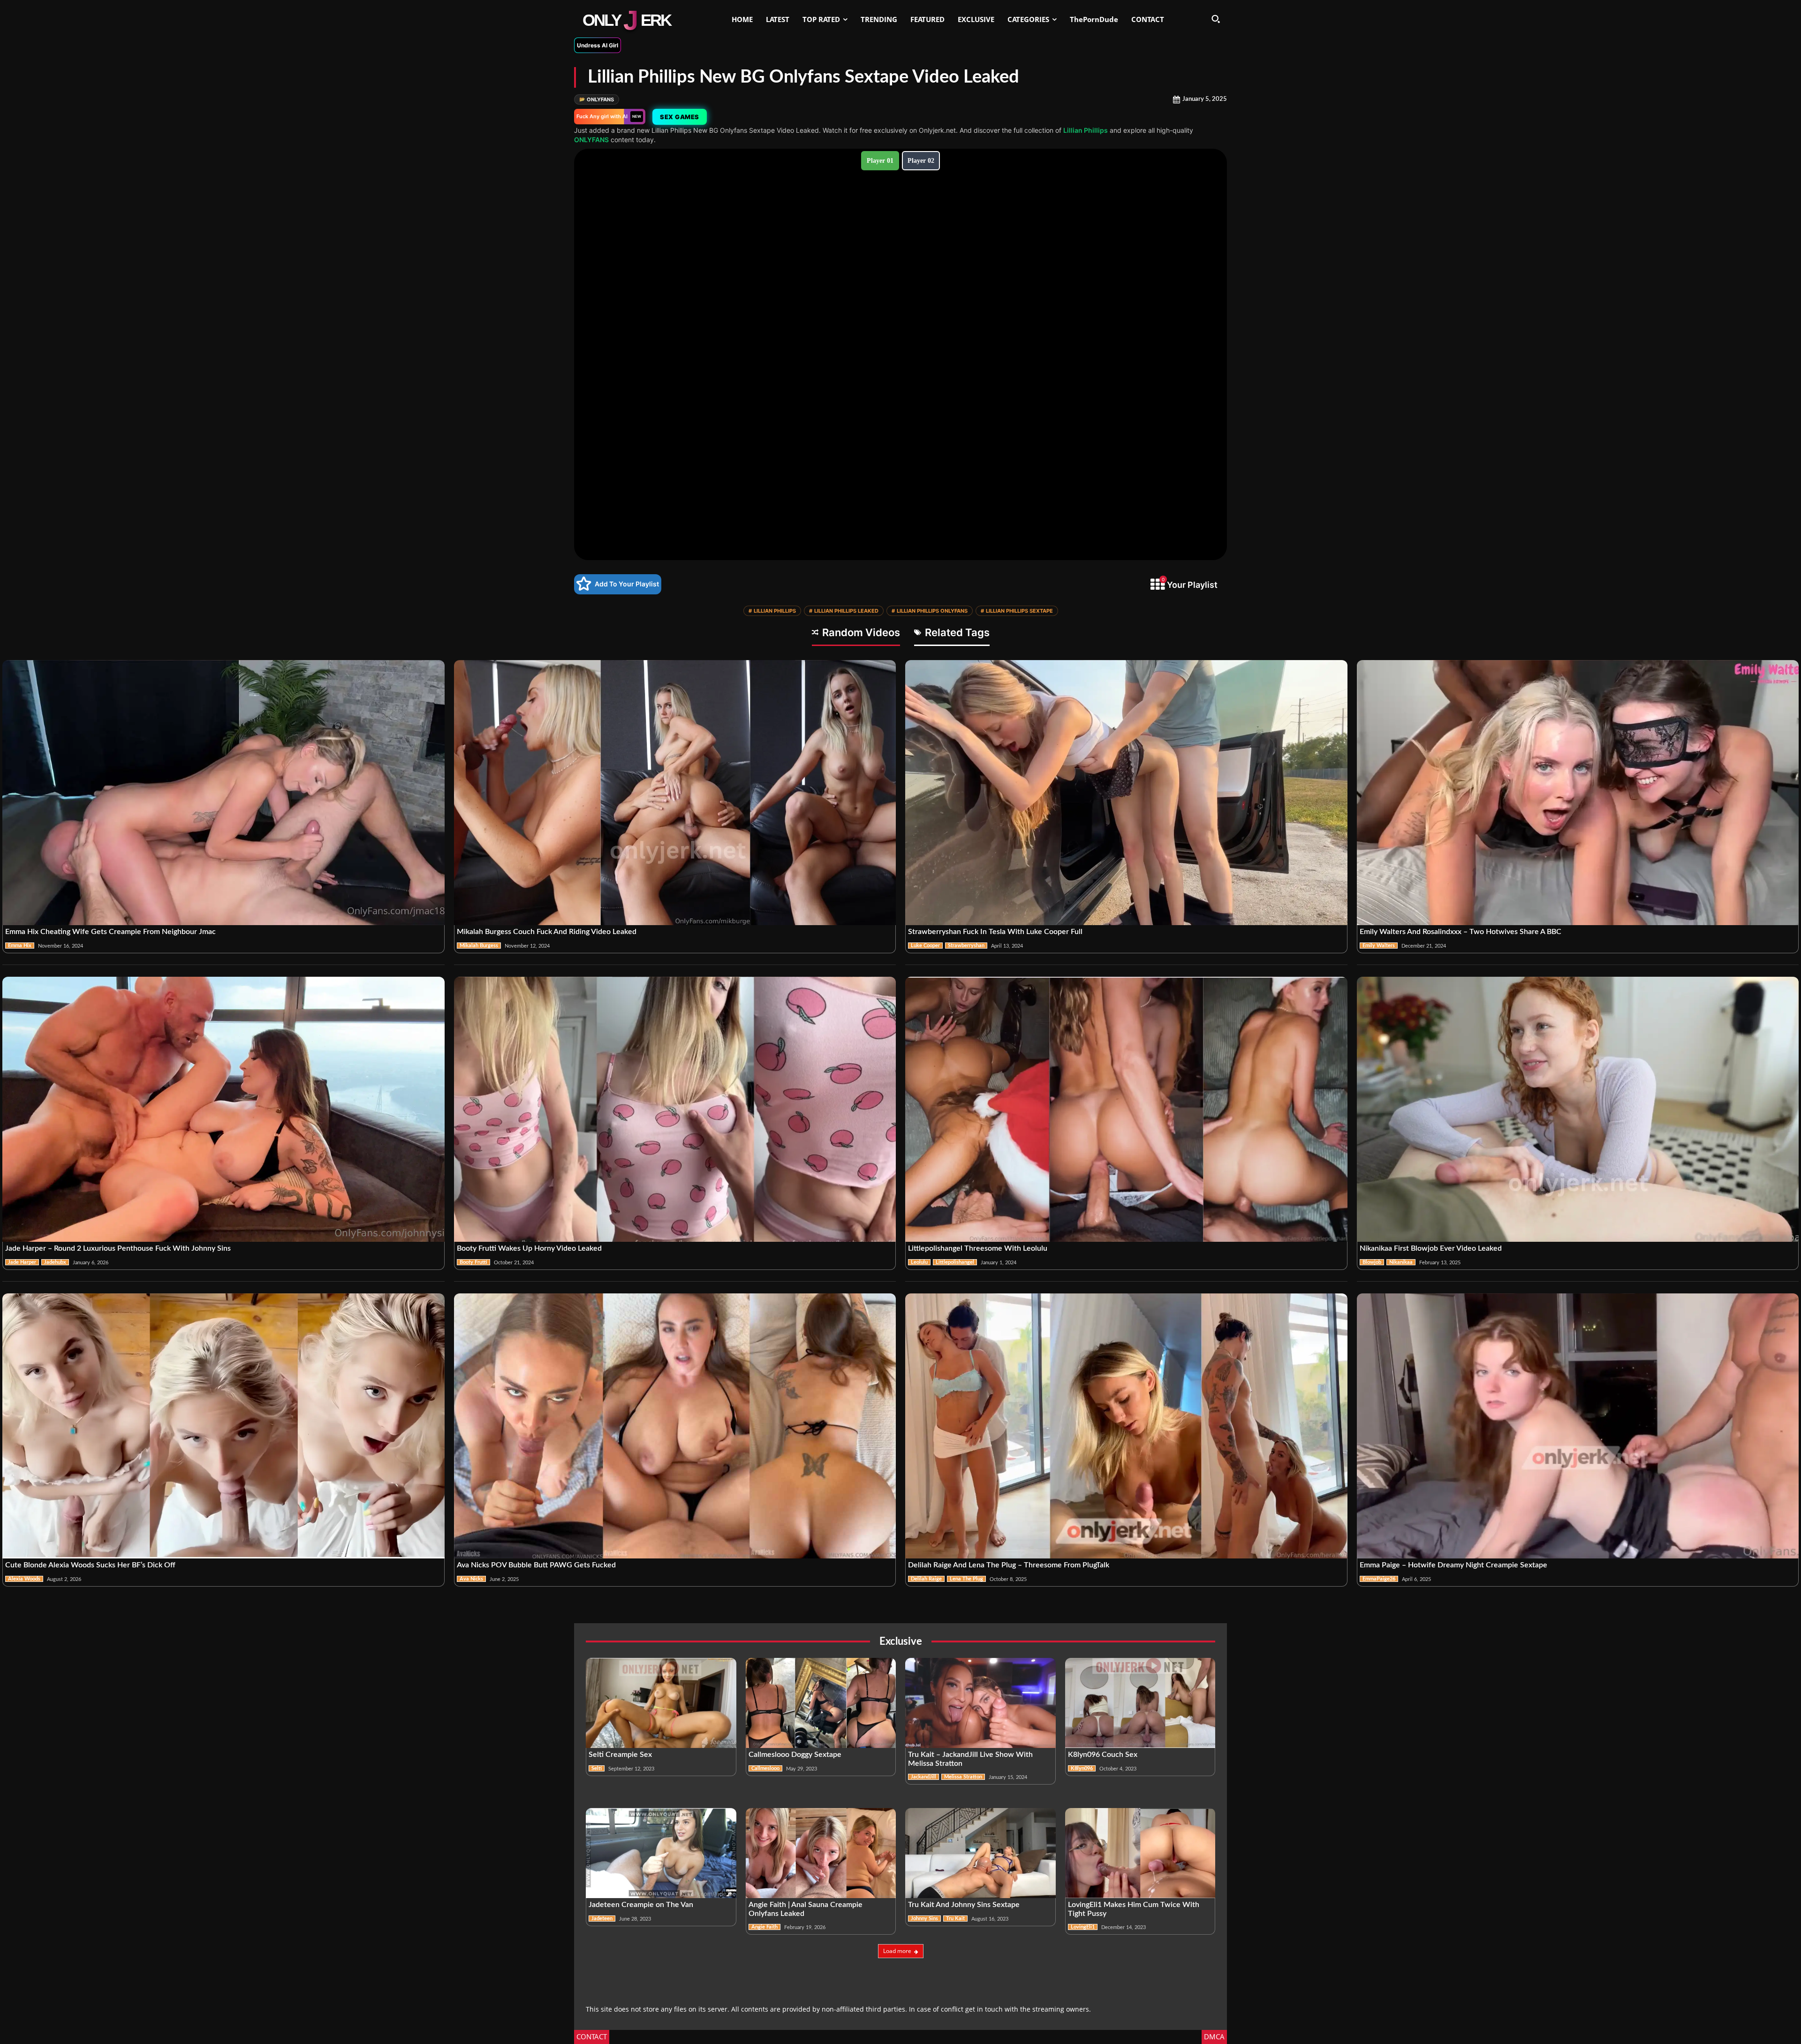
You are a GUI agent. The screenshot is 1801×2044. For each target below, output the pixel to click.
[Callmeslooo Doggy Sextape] (821, 1703)
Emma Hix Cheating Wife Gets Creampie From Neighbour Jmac (110, 932)
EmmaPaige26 (1379, 1579)
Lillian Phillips (1086, 130)
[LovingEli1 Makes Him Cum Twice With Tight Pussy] (1140, 1853)
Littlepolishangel (955, 1262)
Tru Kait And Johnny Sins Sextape (964, 1905)
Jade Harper (22, 1262)
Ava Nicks (471, 1579)
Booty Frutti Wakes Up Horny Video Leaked (529, 1248)
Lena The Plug (966, 1579)
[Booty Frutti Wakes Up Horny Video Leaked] (675, 1109)
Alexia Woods (24, 1579)
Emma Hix (20, 946)
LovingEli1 (1083, 1927)
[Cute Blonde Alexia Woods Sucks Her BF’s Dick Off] (223, 1426)
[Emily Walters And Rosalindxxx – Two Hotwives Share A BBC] (1578, 793)
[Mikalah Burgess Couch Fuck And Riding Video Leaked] (675, 793)
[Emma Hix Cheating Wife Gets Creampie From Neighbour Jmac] (223, 793)
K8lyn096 (1082, 1768)
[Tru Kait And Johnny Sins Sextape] (980, 1853)
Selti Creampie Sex (620, 1755)
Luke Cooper (925, 946)
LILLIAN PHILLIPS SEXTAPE (1017, 611)
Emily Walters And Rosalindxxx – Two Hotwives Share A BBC (1460, 932)
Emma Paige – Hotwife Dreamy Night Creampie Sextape (1453, 1565)
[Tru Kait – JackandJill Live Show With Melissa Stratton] (980, 1703)
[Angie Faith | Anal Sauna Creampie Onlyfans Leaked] (821, 1853)
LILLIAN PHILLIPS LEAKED (844, 611)
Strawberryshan (966, 946)
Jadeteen (602, 1919)
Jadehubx (55, 1262)
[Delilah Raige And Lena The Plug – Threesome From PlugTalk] (1126, 1426)
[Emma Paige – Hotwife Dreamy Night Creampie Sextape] (1578, 1426)
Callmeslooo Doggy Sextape (795, 1755)
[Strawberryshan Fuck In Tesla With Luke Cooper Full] (1126, 793)
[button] (1216, 19)
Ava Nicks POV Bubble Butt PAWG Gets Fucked (536, 1565)
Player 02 (921, 161)
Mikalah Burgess (479, 946)
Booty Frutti (473, 1262)
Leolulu (919, 1262)
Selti (597, 1768)
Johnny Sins (924, 1919)
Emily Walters (1379, 946)
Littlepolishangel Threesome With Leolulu (978, 1248)
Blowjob (1372, 1262)
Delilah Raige (926, 1579)
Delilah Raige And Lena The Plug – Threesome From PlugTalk (1009, 1565)
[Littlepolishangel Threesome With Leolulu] (1126, 1109)
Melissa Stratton (963, 1777)
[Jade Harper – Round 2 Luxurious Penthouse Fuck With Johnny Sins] (223, 1109)
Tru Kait (955, 1919)
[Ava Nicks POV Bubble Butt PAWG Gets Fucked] (675, 1426)
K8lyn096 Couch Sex (1103, 1755)
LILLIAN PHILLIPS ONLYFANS (930, 611)
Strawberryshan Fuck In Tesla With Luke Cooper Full (995, 932)
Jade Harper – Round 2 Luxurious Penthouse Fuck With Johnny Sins (118, 1248)
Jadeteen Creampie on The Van (641, 1905)
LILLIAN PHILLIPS (772, 611)
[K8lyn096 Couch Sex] (1140, 1703)
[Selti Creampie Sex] (661, 1703)
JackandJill (923, 1777)
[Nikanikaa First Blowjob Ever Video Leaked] (1578, 1109)
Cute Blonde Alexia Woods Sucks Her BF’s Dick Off (90, 1565)
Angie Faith (764, 1927)
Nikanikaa (1401, 1262)
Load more (897, 1951)
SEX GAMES (679, 117)
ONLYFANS (597, 99)
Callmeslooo (765, 1768)
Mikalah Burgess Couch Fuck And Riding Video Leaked (547, 932)
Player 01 (880, 161)
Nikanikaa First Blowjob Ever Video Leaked (1431, 1248)
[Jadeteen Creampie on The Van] (661, 1853)
